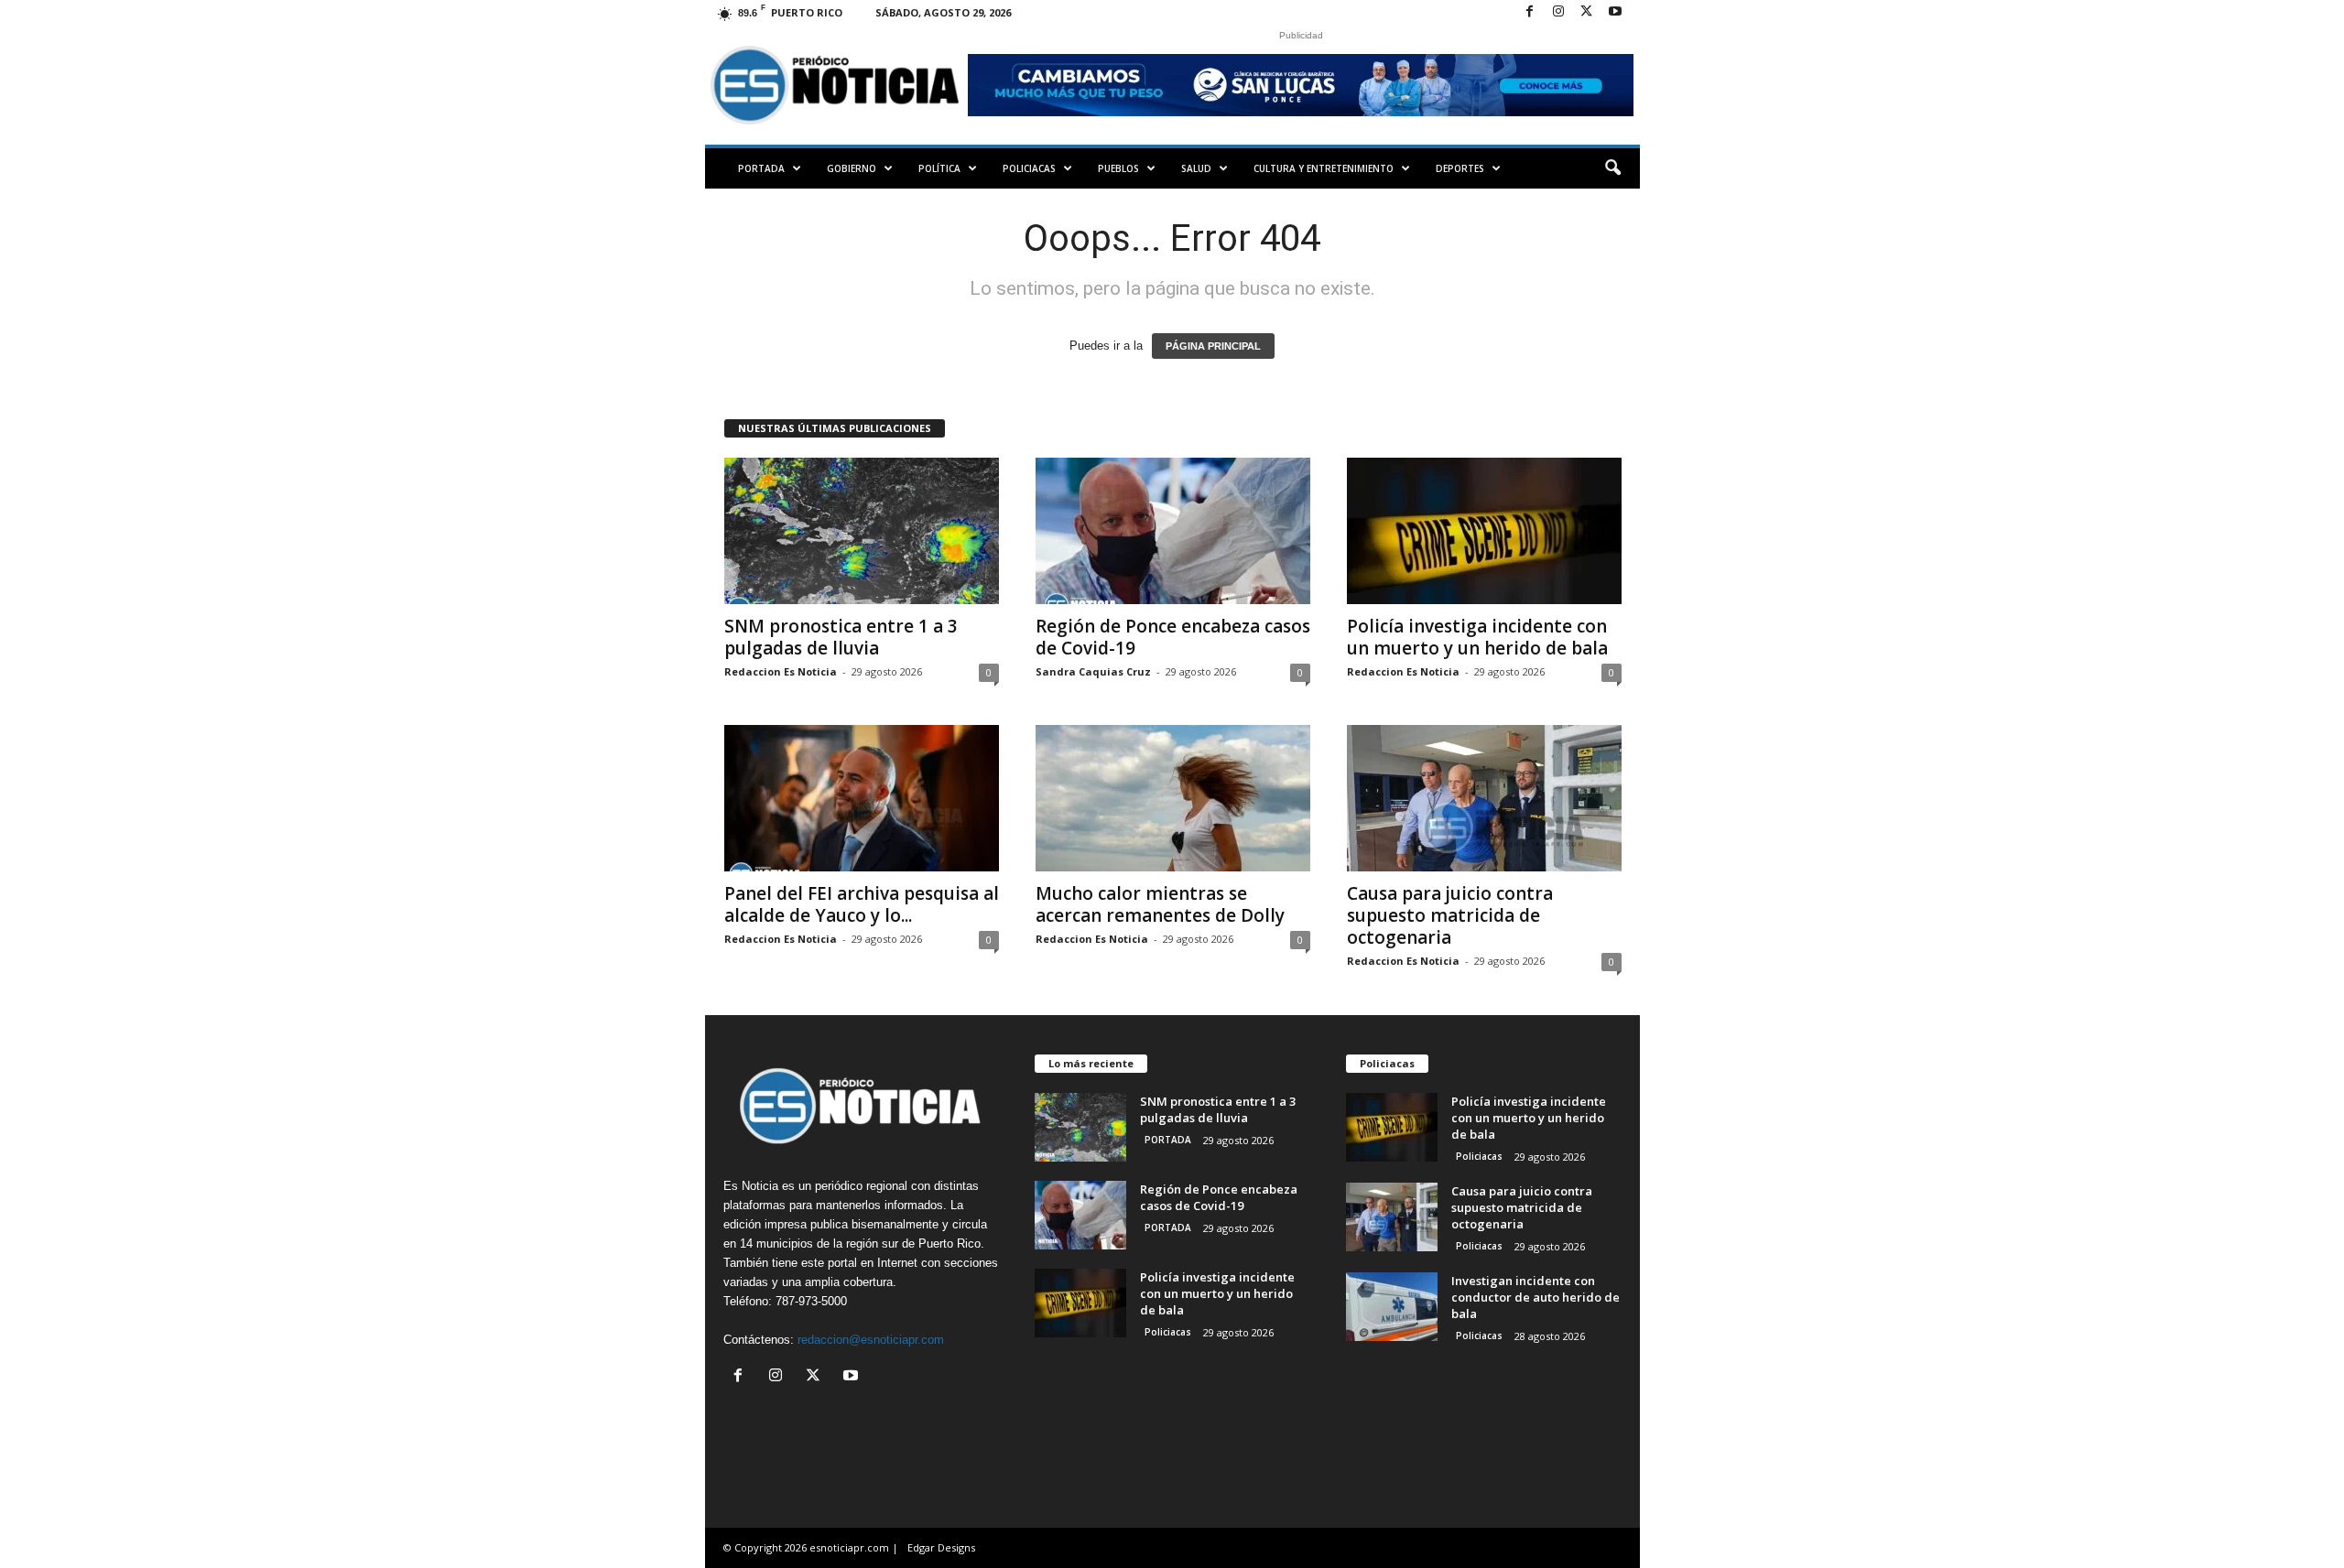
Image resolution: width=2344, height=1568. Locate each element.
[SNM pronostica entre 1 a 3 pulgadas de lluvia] (862, 531)
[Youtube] (1615, 12)
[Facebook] (1530, 12)
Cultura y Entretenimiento (1324, 168)
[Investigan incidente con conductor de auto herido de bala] (1392, 1307)
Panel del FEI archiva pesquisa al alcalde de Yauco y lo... (862, 904)
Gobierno (852, 168)
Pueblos (1118, 168)
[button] (1612, 168)
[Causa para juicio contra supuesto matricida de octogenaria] (1484, 798)
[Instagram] (1558, 12)
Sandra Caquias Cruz (1093, 671)
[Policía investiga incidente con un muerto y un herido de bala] (1484, 531)
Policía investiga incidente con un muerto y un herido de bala (1477, 637)
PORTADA (761, 168)
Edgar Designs (941, 1547)
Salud (1196, 168)
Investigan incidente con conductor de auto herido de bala (1536, 1297)
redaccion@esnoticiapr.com (871, 1340)
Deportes (1460, 168)
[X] (1587, 12)
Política (939, 168)
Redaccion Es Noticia (781, 671)
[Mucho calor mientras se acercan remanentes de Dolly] (1173, 798)
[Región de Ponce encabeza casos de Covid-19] (1173, 531)
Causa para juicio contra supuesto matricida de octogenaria (1450, 915)
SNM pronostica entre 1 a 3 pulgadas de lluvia (841, 637)
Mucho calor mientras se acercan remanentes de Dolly (1160, 904)
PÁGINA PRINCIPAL (1213, 346)
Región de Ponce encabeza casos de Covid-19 (1173, 637)
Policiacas (1029, 168)
